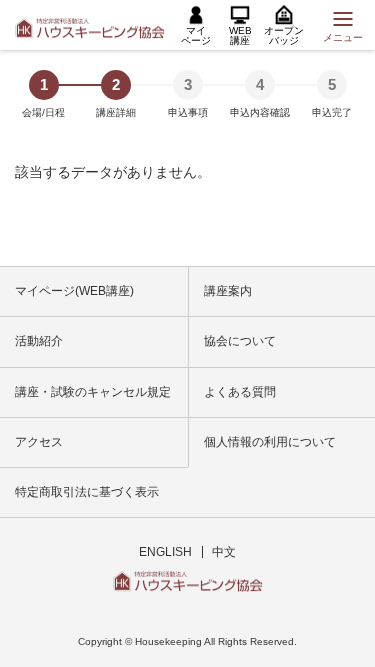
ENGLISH (165, 552)
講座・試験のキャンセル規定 (93, 392)
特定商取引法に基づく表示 (87, 492)
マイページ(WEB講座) (74, 291)
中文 (224, 552)
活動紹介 (39, 341)
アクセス (39, 442)
